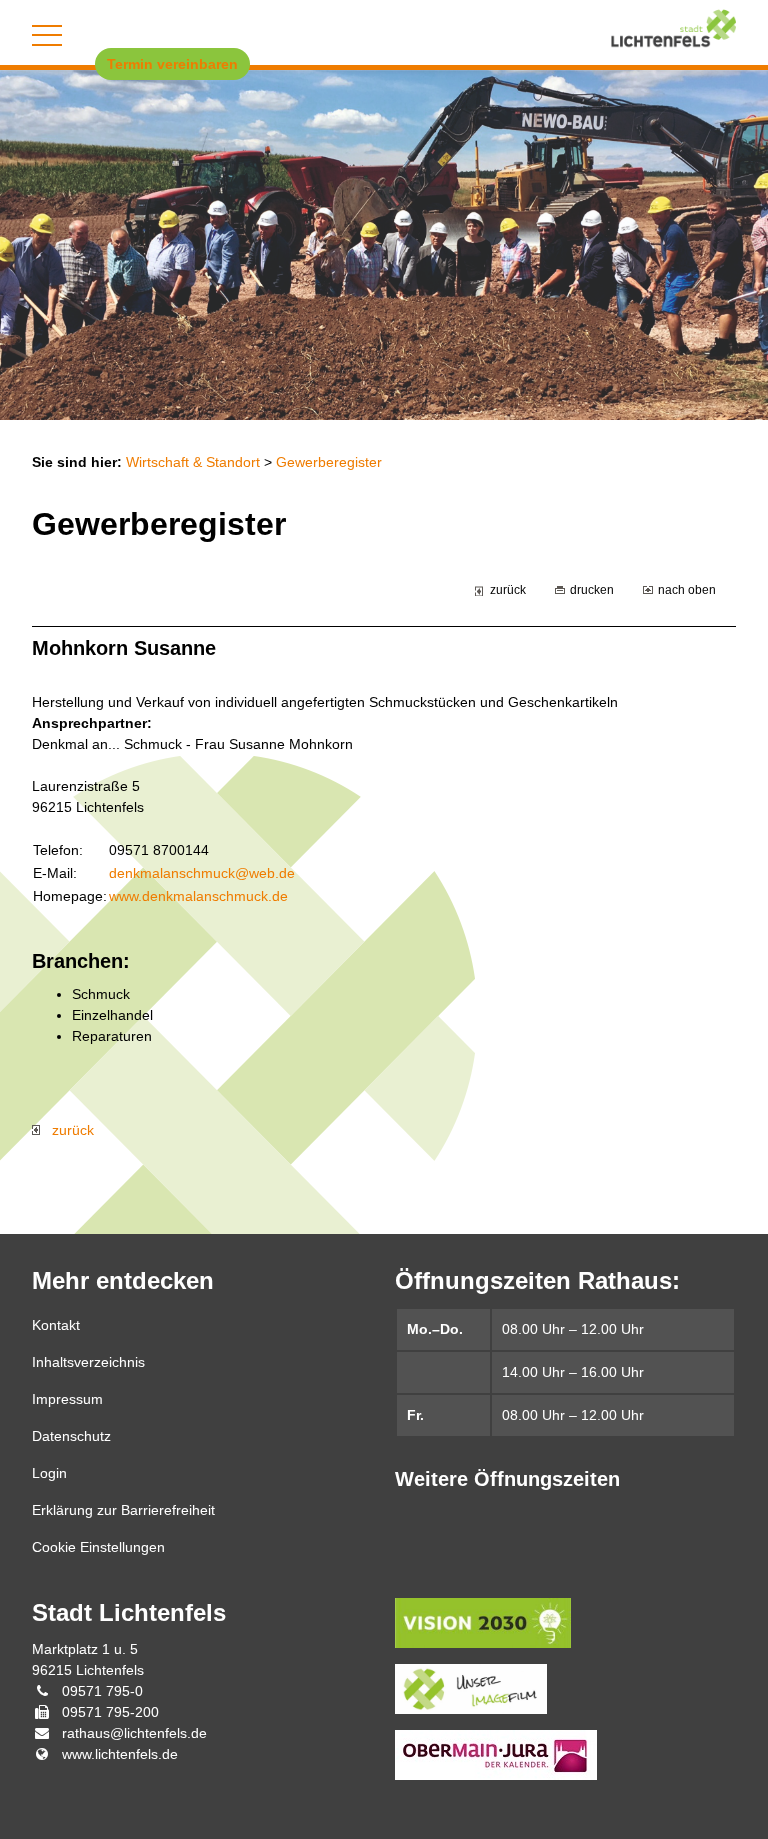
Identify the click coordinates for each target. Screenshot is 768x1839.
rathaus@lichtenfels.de (134, 1733)
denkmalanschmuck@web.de (202, 873)
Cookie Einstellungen (98, 1547)
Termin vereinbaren (172, 64)
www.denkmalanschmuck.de (198, 896)
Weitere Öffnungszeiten (507, 1479)
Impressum (67, 1399)
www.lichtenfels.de (120, 1754)
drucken (592, 589)
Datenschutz (71, 1436)
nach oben (687, 589)
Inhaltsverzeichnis (88, 1362)
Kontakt (56, 1325)
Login (49, 1473)
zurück (508, 589)
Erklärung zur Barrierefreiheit (123, 1510)
